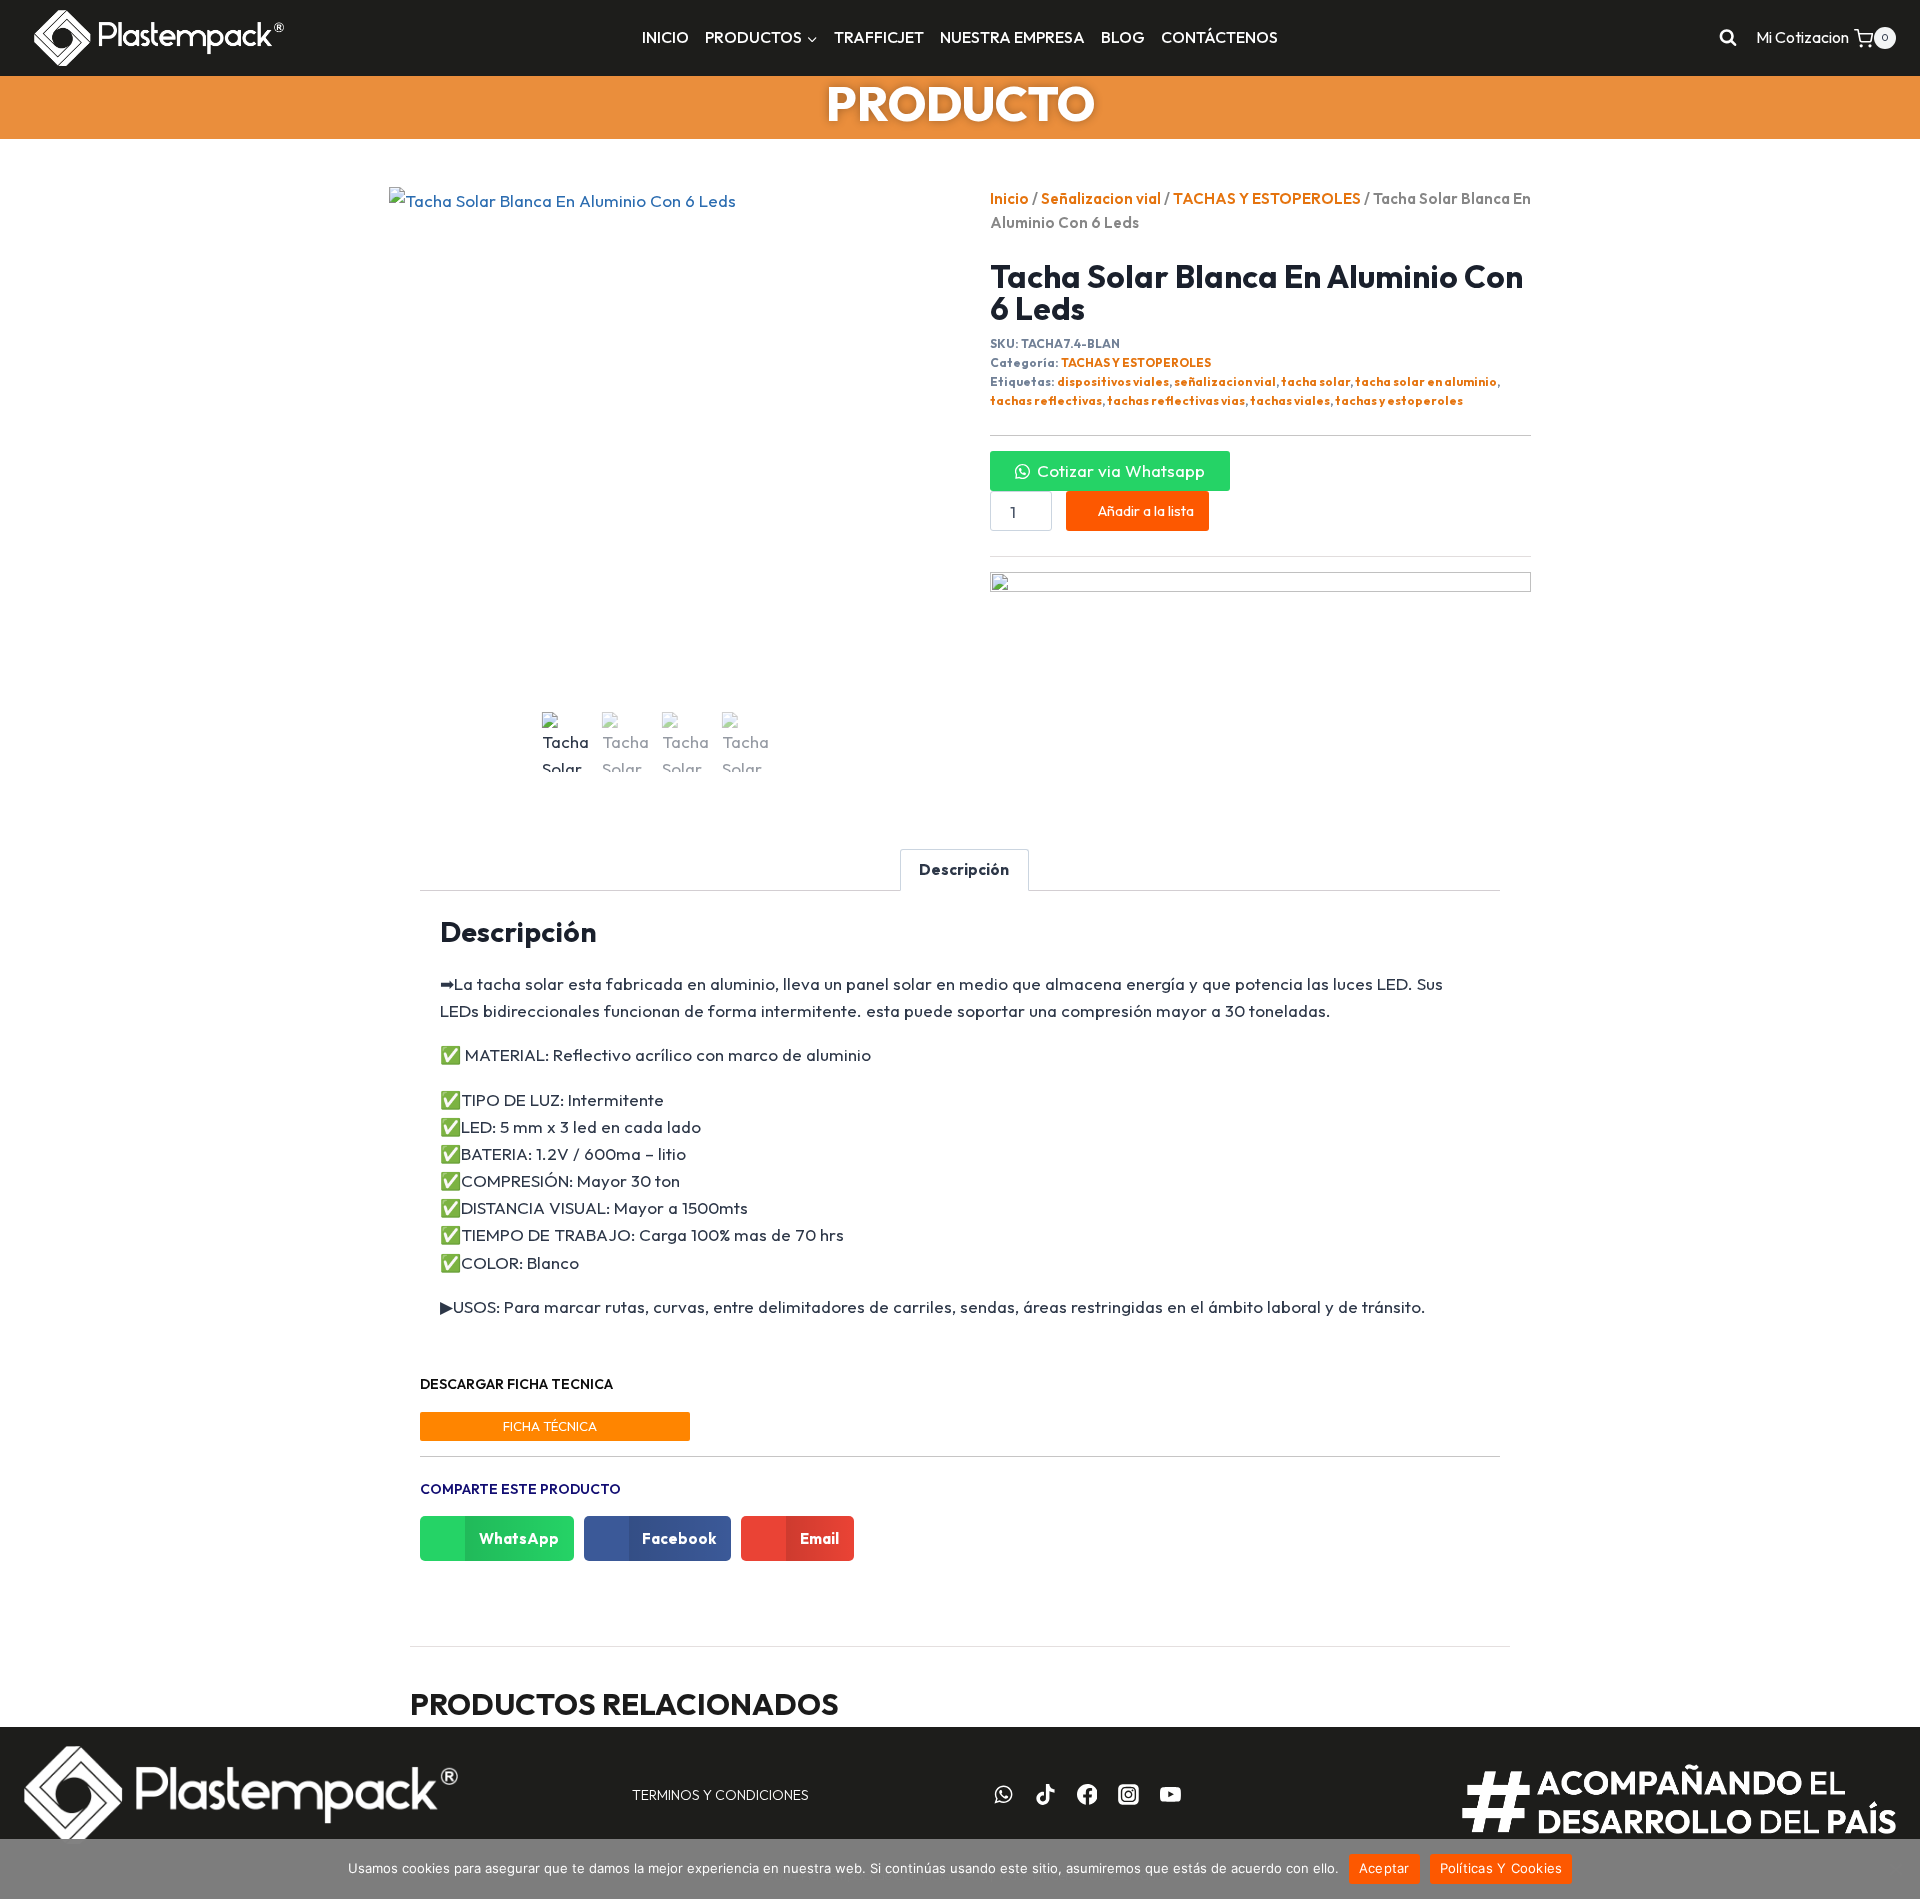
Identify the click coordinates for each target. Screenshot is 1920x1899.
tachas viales (1290, 400)
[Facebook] (1087, 1795)
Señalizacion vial (1101, 198)
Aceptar (1384, 1868)
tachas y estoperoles (1399, 400)
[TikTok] (1045, 1795)
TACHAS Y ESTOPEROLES (1267, 198)
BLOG (1123, 37)
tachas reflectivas (1046, 400)
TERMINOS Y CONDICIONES (720, 1795)
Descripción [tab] (964, 869)
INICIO (665, 37)
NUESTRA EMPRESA (1012, 37)
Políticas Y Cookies (1501, 1868)
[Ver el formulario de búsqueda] (1728, 38)
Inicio (1009, 198)
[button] (1110, 470)
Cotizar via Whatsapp (1121, 470)
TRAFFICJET (879, 37)
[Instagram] (1129, 1795)
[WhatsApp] (1004, 1795)
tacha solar (1315, 381)
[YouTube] (1171, 1795)
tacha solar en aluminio (1426, 381)
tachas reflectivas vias (1176, 400)
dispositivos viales (1113, 381)
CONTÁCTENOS (1219, 37)
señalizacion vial (1225, 381)
